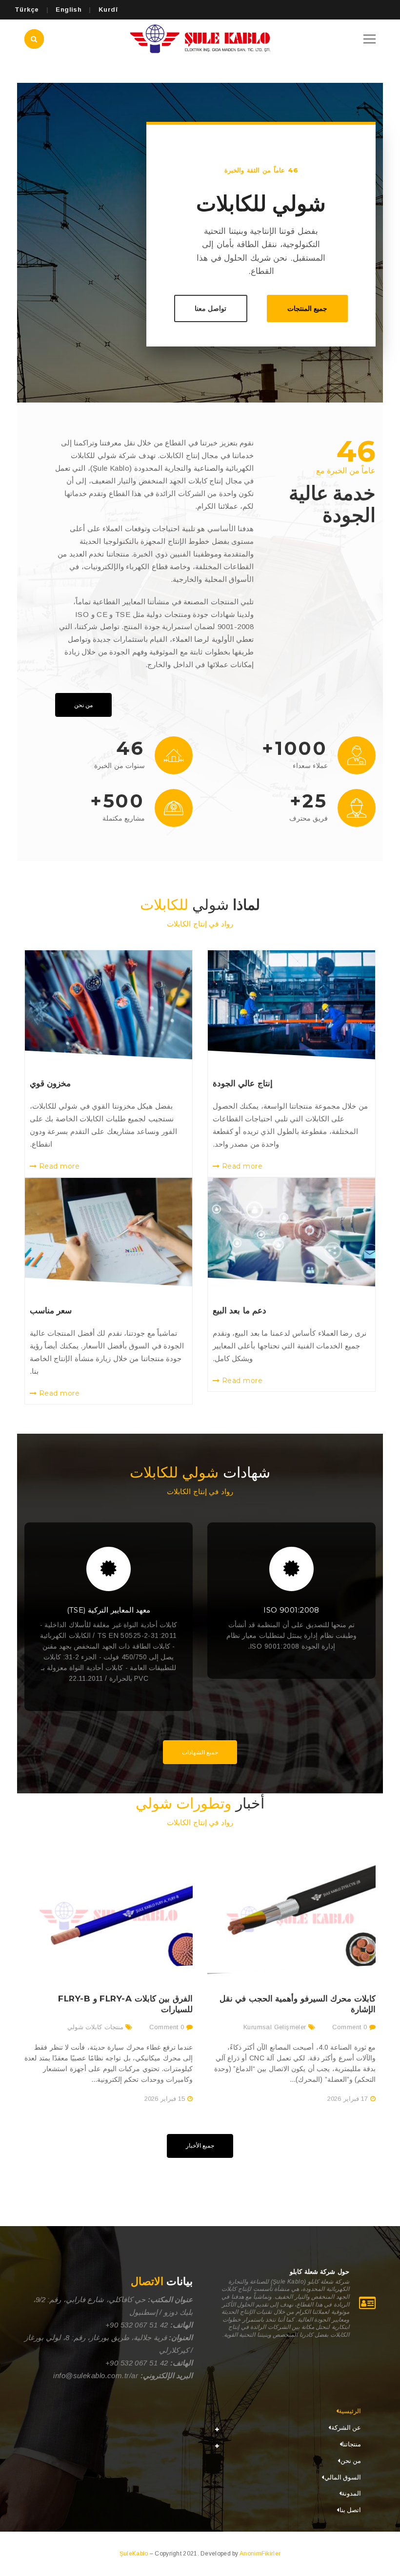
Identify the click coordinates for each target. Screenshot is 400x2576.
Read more (241, 1166)
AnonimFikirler (260, 2554)
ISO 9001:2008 (291, 1610)
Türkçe (27, 10)
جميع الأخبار (200, 2145)
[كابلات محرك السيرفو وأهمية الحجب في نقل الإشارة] (291, 1913)
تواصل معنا (210, 308)
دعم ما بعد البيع (240, 1310)
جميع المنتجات (307, 308)
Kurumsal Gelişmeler (275, 2027)
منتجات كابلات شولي (95, 2027)
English (69, 10)
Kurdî (108, 10)
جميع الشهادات (200, 1752)
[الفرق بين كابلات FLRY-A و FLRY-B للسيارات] (109, 1913)
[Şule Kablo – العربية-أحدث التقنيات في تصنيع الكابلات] (200, 38)
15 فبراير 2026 (165, 2099)
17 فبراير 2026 (348, 2099)
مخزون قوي (50, 1083)
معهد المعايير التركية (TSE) (109, 1610)
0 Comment (351, 2027)
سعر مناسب (51, 1310)
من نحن (83, 705)
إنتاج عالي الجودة (243, 1083)
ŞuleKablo (135, 2554)
